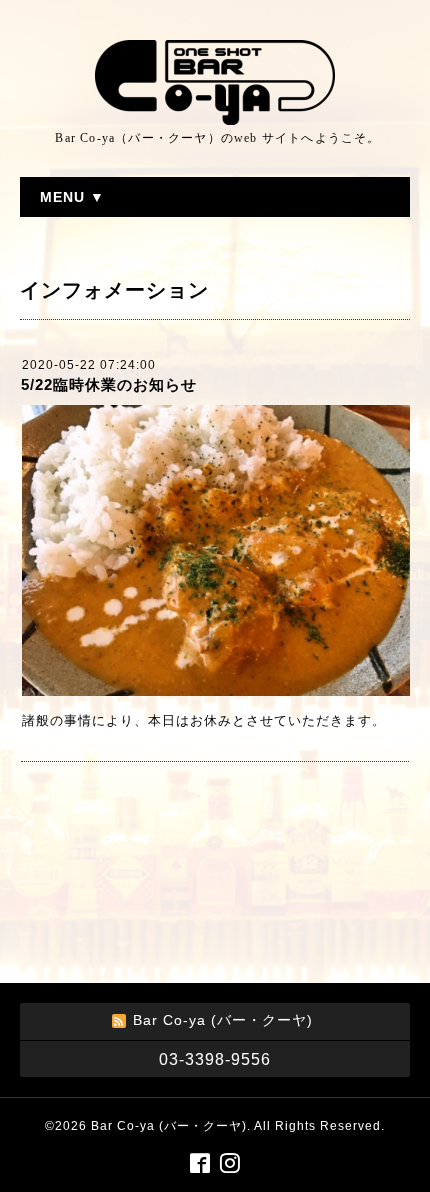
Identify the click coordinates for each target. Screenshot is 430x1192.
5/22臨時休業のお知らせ (109, 384)
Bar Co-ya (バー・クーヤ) (169, 1126)
